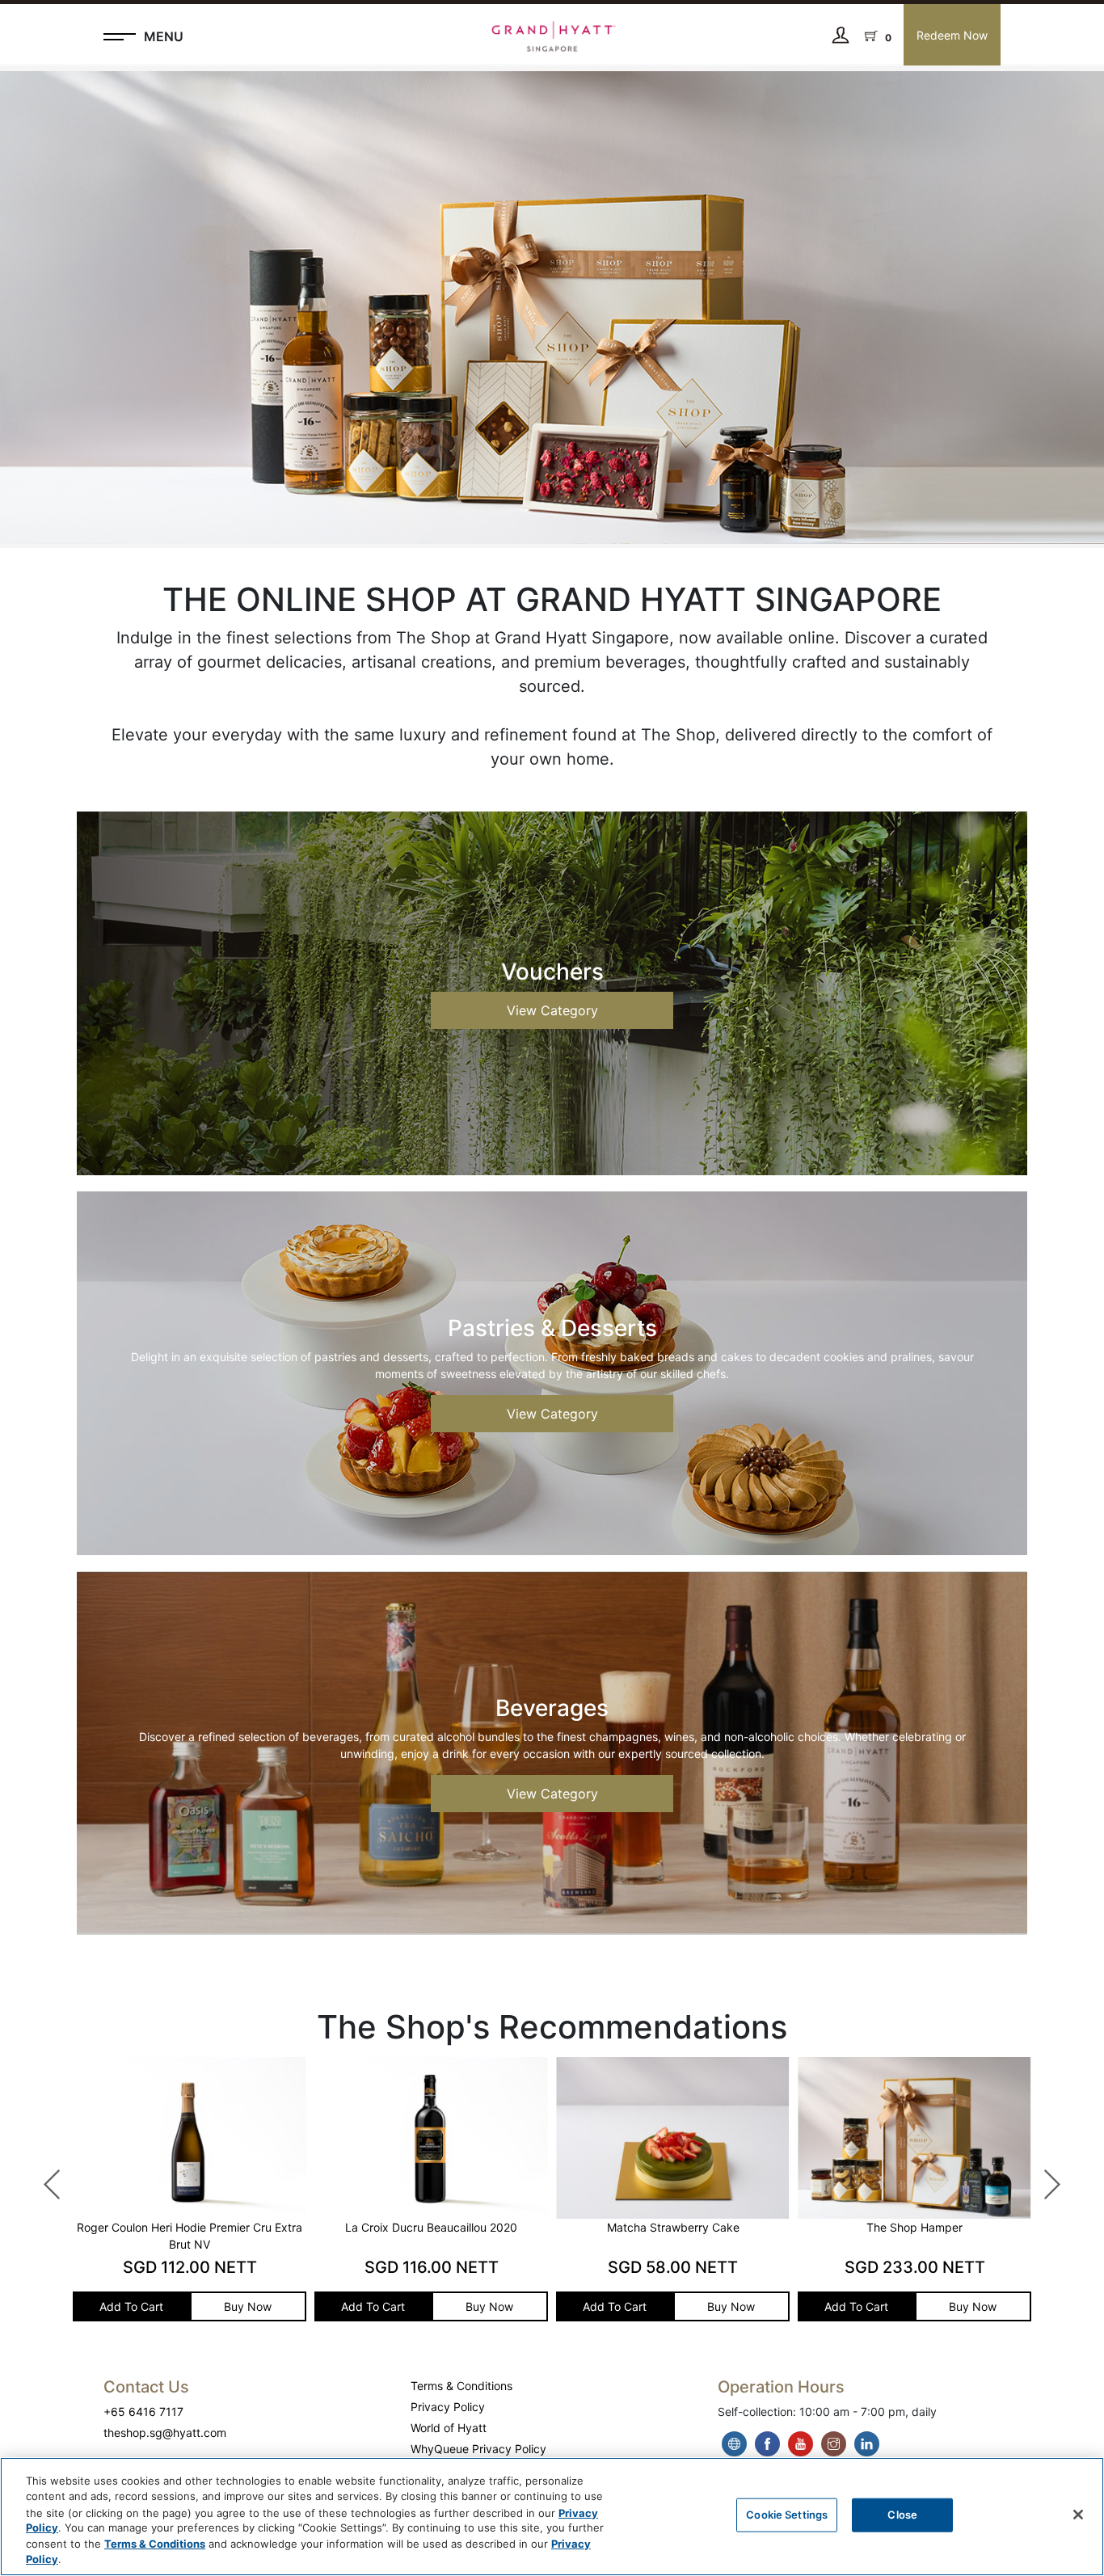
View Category (552, 1010)
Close (902, 2515)
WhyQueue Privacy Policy (478, 2449)
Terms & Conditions (461, 2386)
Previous (44, 2177)
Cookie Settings (787, 2515)
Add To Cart (208, 2306)
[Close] (1078, 2515)
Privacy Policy (448, 2407)
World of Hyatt (449, 2428)
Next (1043, 2177)
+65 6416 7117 (143, 2412)
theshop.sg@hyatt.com (165, 2433)
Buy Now (83, 2306)
